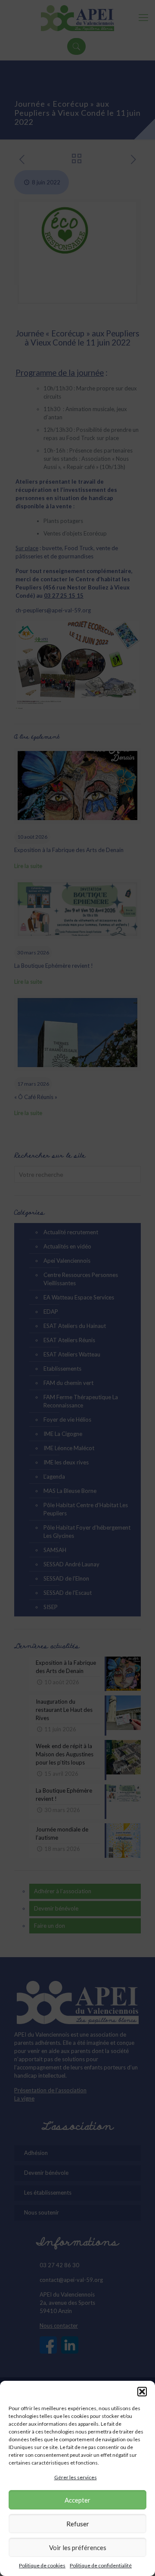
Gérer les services (76, 2477)
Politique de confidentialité (101, 2565)
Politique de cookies (42, 2565)
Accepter (77, 2500)
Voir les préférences (78, 2547)
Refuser (78, 2524)
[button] (142, 2392)
